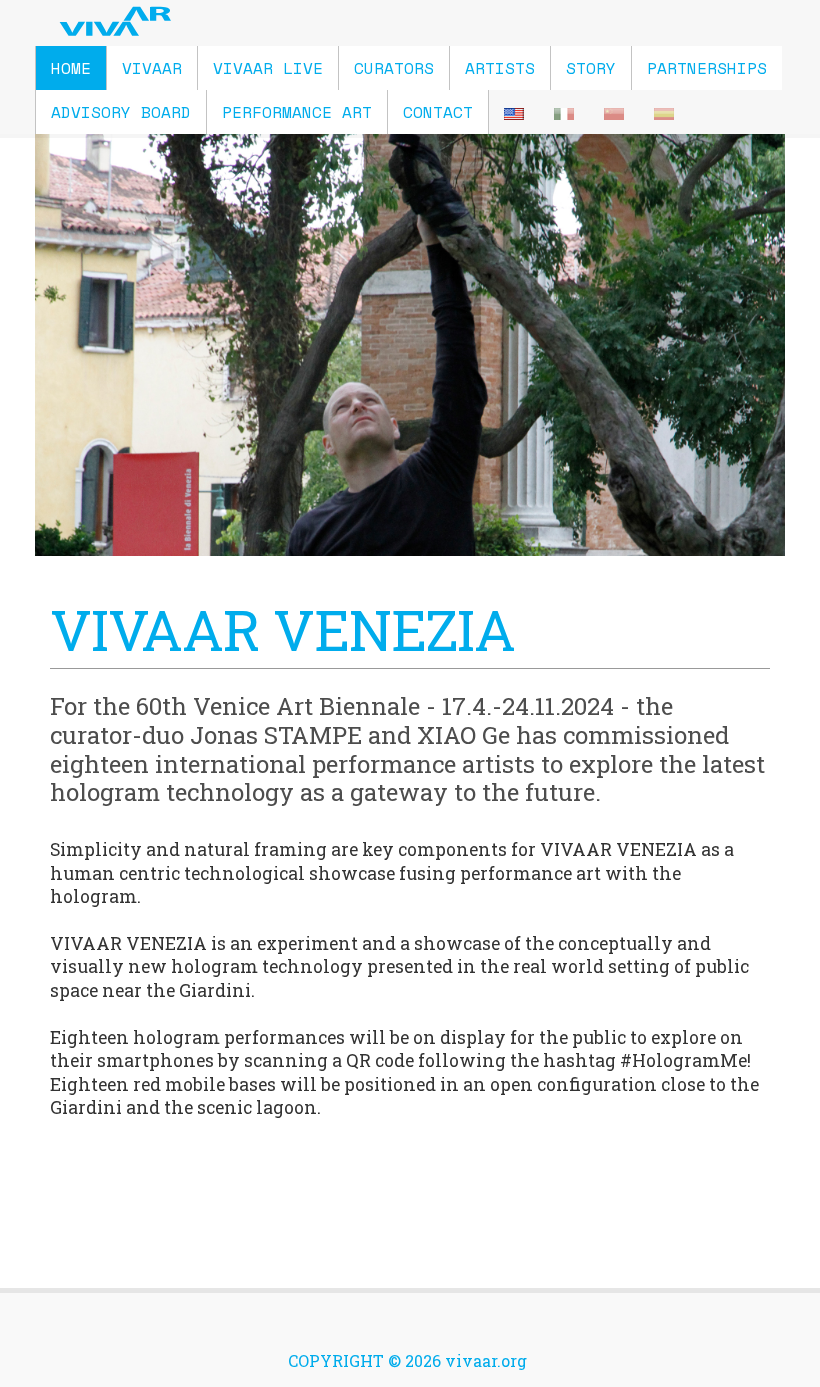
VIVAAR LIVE (268, 68)
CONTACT (438, 112)
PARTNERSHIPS (707, 68)
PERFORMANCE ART (297, 112)
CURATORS (394, 68)
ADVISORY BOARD (121, 112)
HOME (71, 68)
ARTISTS (500, 68)
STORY (591, 68)
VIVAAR (152, 68)
